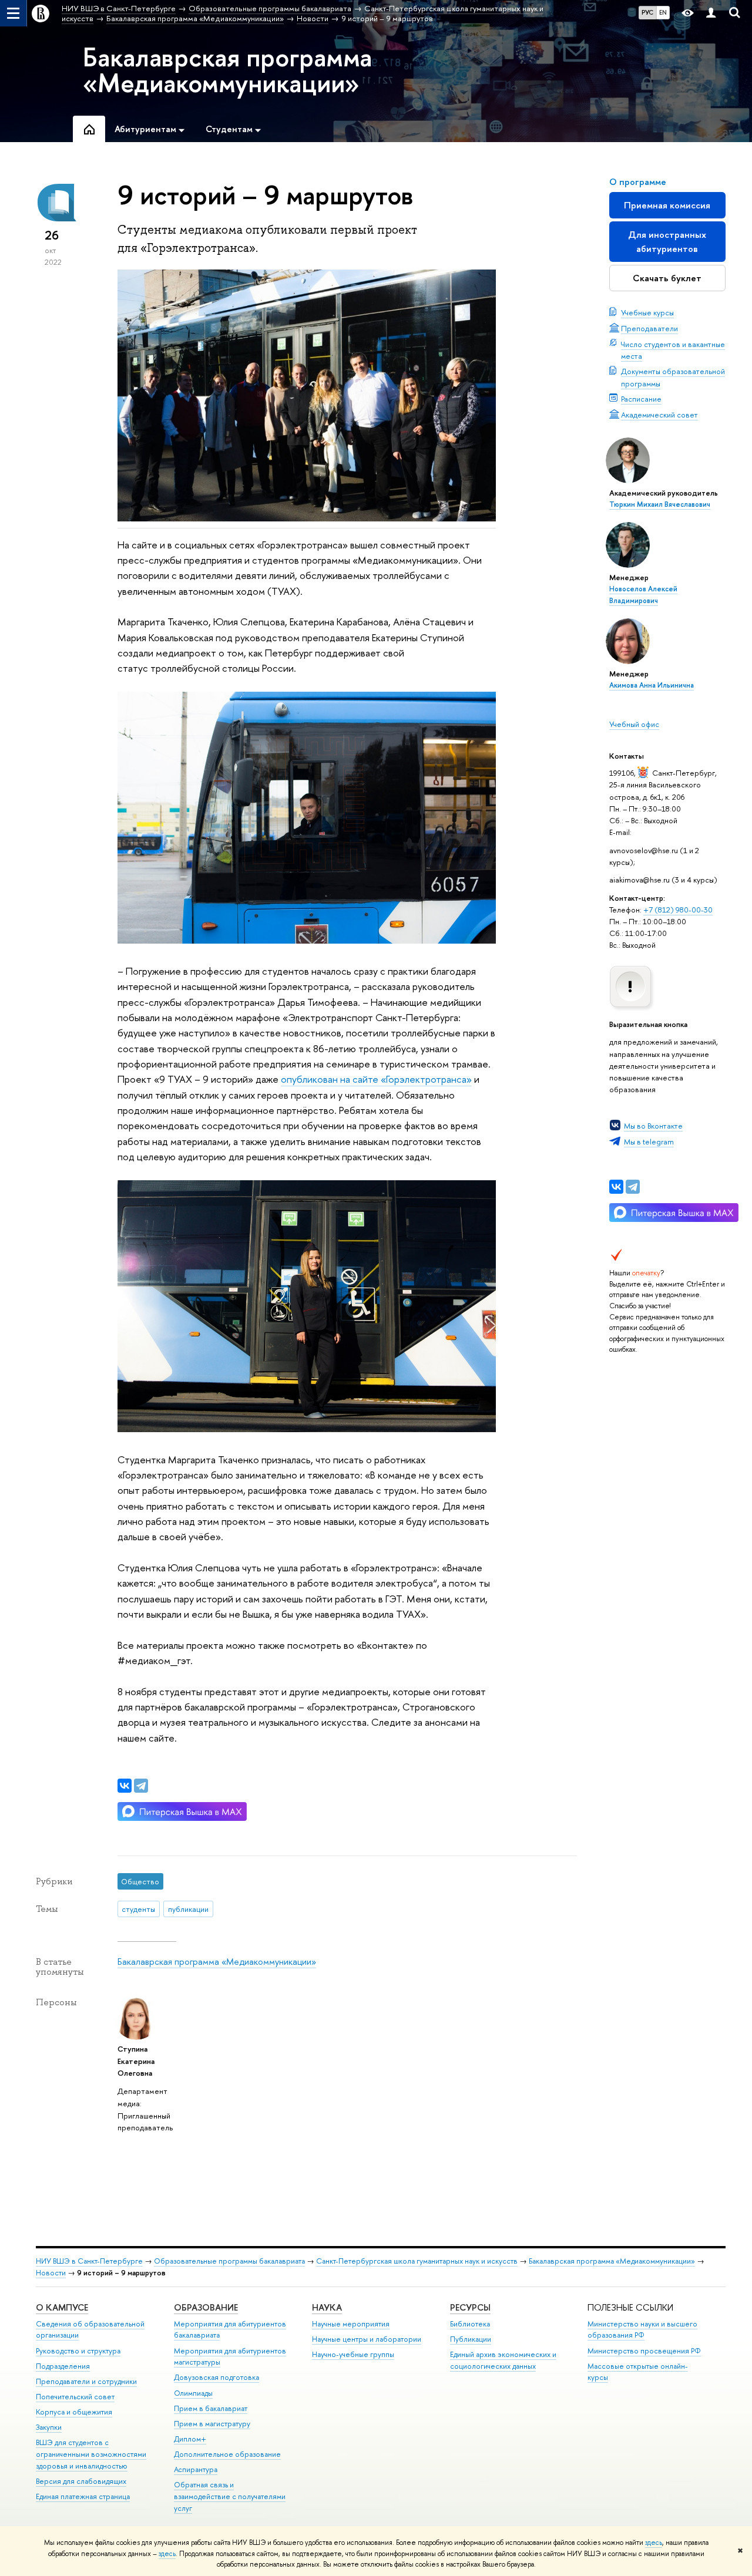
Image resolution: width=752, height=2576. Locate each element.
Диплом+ (190, 2439)
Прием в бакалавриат (211, 2408)
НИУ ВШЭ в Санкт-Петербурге (89, 2261)
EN (663, 12)
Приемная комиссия (667, 205)
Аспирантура (196, 2469)
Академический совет (659, 415)
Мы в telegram (649, 1141)
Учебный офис (634, 724)
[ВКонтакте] (616, 1187)
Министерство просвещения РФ (644, 2351)
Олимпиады (193, 2393)
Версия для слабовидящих (81, 2481)
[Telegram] (633, 1187)
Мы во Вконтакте (653, 1126)
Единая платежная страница (83, 2496)
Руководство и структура (78, 2351)
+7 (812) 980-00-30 (678, 910)
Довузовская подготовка (216, 2377)
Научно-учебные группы (353, 2354)
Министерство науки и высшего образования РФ (642, 2330)
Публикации (471, 2339)
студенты (138, 1909)
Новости (51, 2273)
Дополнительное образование (227, 2454)
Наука (327, 2307)
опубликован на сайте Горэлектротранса (376, 1079)
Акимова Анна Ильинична (652, 685)
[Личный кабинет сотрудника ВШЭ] (711, 13)
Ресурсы (470, 2307)
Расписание (641, 399)
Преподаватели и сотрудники (86, 2381)
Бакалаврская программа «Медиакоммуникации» (227, 70)
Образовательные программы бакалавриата (229, 2261)
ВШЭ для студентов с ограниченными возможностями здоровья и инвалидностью (91, 2454)
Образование (206, 2307)
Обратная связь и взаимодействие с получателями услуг (230, 2496)
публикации (188, 1909)
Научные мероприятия (351, 2324)
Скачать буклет (667, 278)
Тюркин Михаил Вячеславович (660, 504)
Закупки (49, 2427)
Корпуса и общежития (74, 2412)
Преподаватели (649, 328)
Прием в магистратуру (212, 2424)
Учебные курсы (647, 312)
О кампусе (62, 2307)
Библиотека (470, 2324)
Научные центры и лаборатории (367, 2339)
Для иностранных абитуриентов (667, 242)
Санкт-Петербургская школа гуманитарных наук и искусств (417, 2261)
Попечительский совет (75, 2397)
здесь (654, 2543)
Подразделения (63, 2366)
